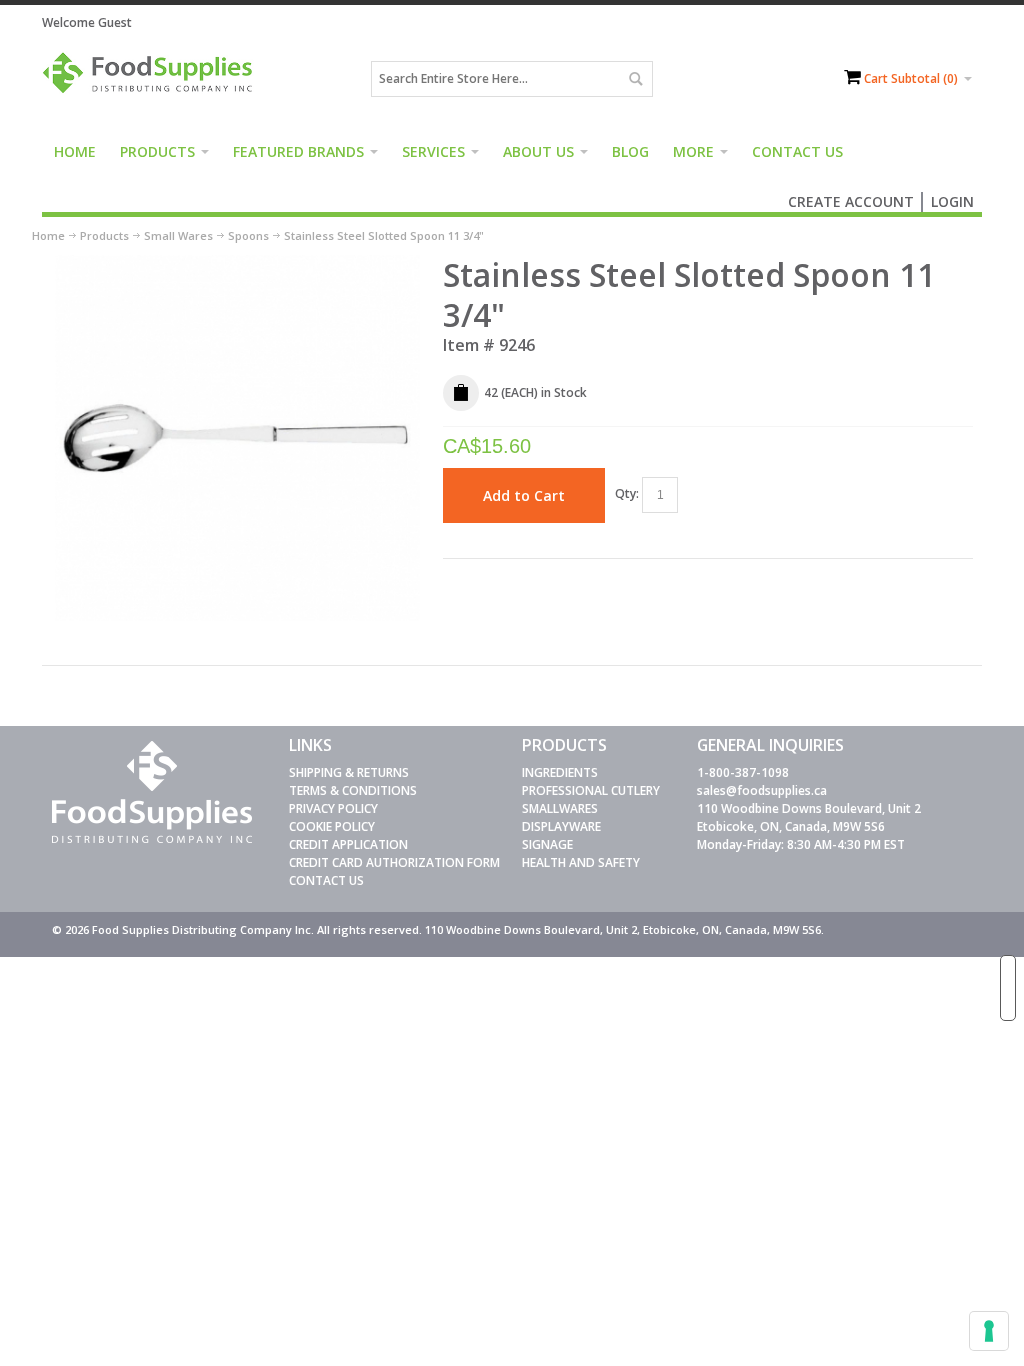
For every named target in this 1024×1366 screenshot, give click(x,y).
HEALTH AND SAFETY (581, 862)
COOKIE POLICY (332, 826)
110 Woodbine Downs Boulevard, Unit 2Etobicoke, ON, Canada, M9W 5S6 (809, 817)
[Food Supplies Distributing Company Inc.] (152, 79)
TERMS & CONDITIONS (353, 790)
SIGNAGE (547, 844)
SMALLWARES (560, 808)
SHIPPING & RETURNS (349, 772)
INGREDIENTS (560, 772)
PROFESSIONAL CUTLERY (591, 790)
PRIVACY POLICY (333, 808)
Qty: (627, 493)
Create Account (851, 201)
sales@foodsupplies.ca (762, 790)
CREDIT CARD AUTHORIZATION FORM (394, 862)
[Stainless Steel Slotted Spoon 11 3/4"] (238, 263)
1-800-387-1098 (743, 772)
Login (952, 201)
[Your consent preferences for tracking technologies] (989, 1331)
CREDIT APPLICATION (348, 844)
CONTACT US (326, 880)
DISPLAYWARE (561, 826)
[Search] (635, 79)
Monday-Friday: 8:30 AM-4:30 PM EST (801, 844)
